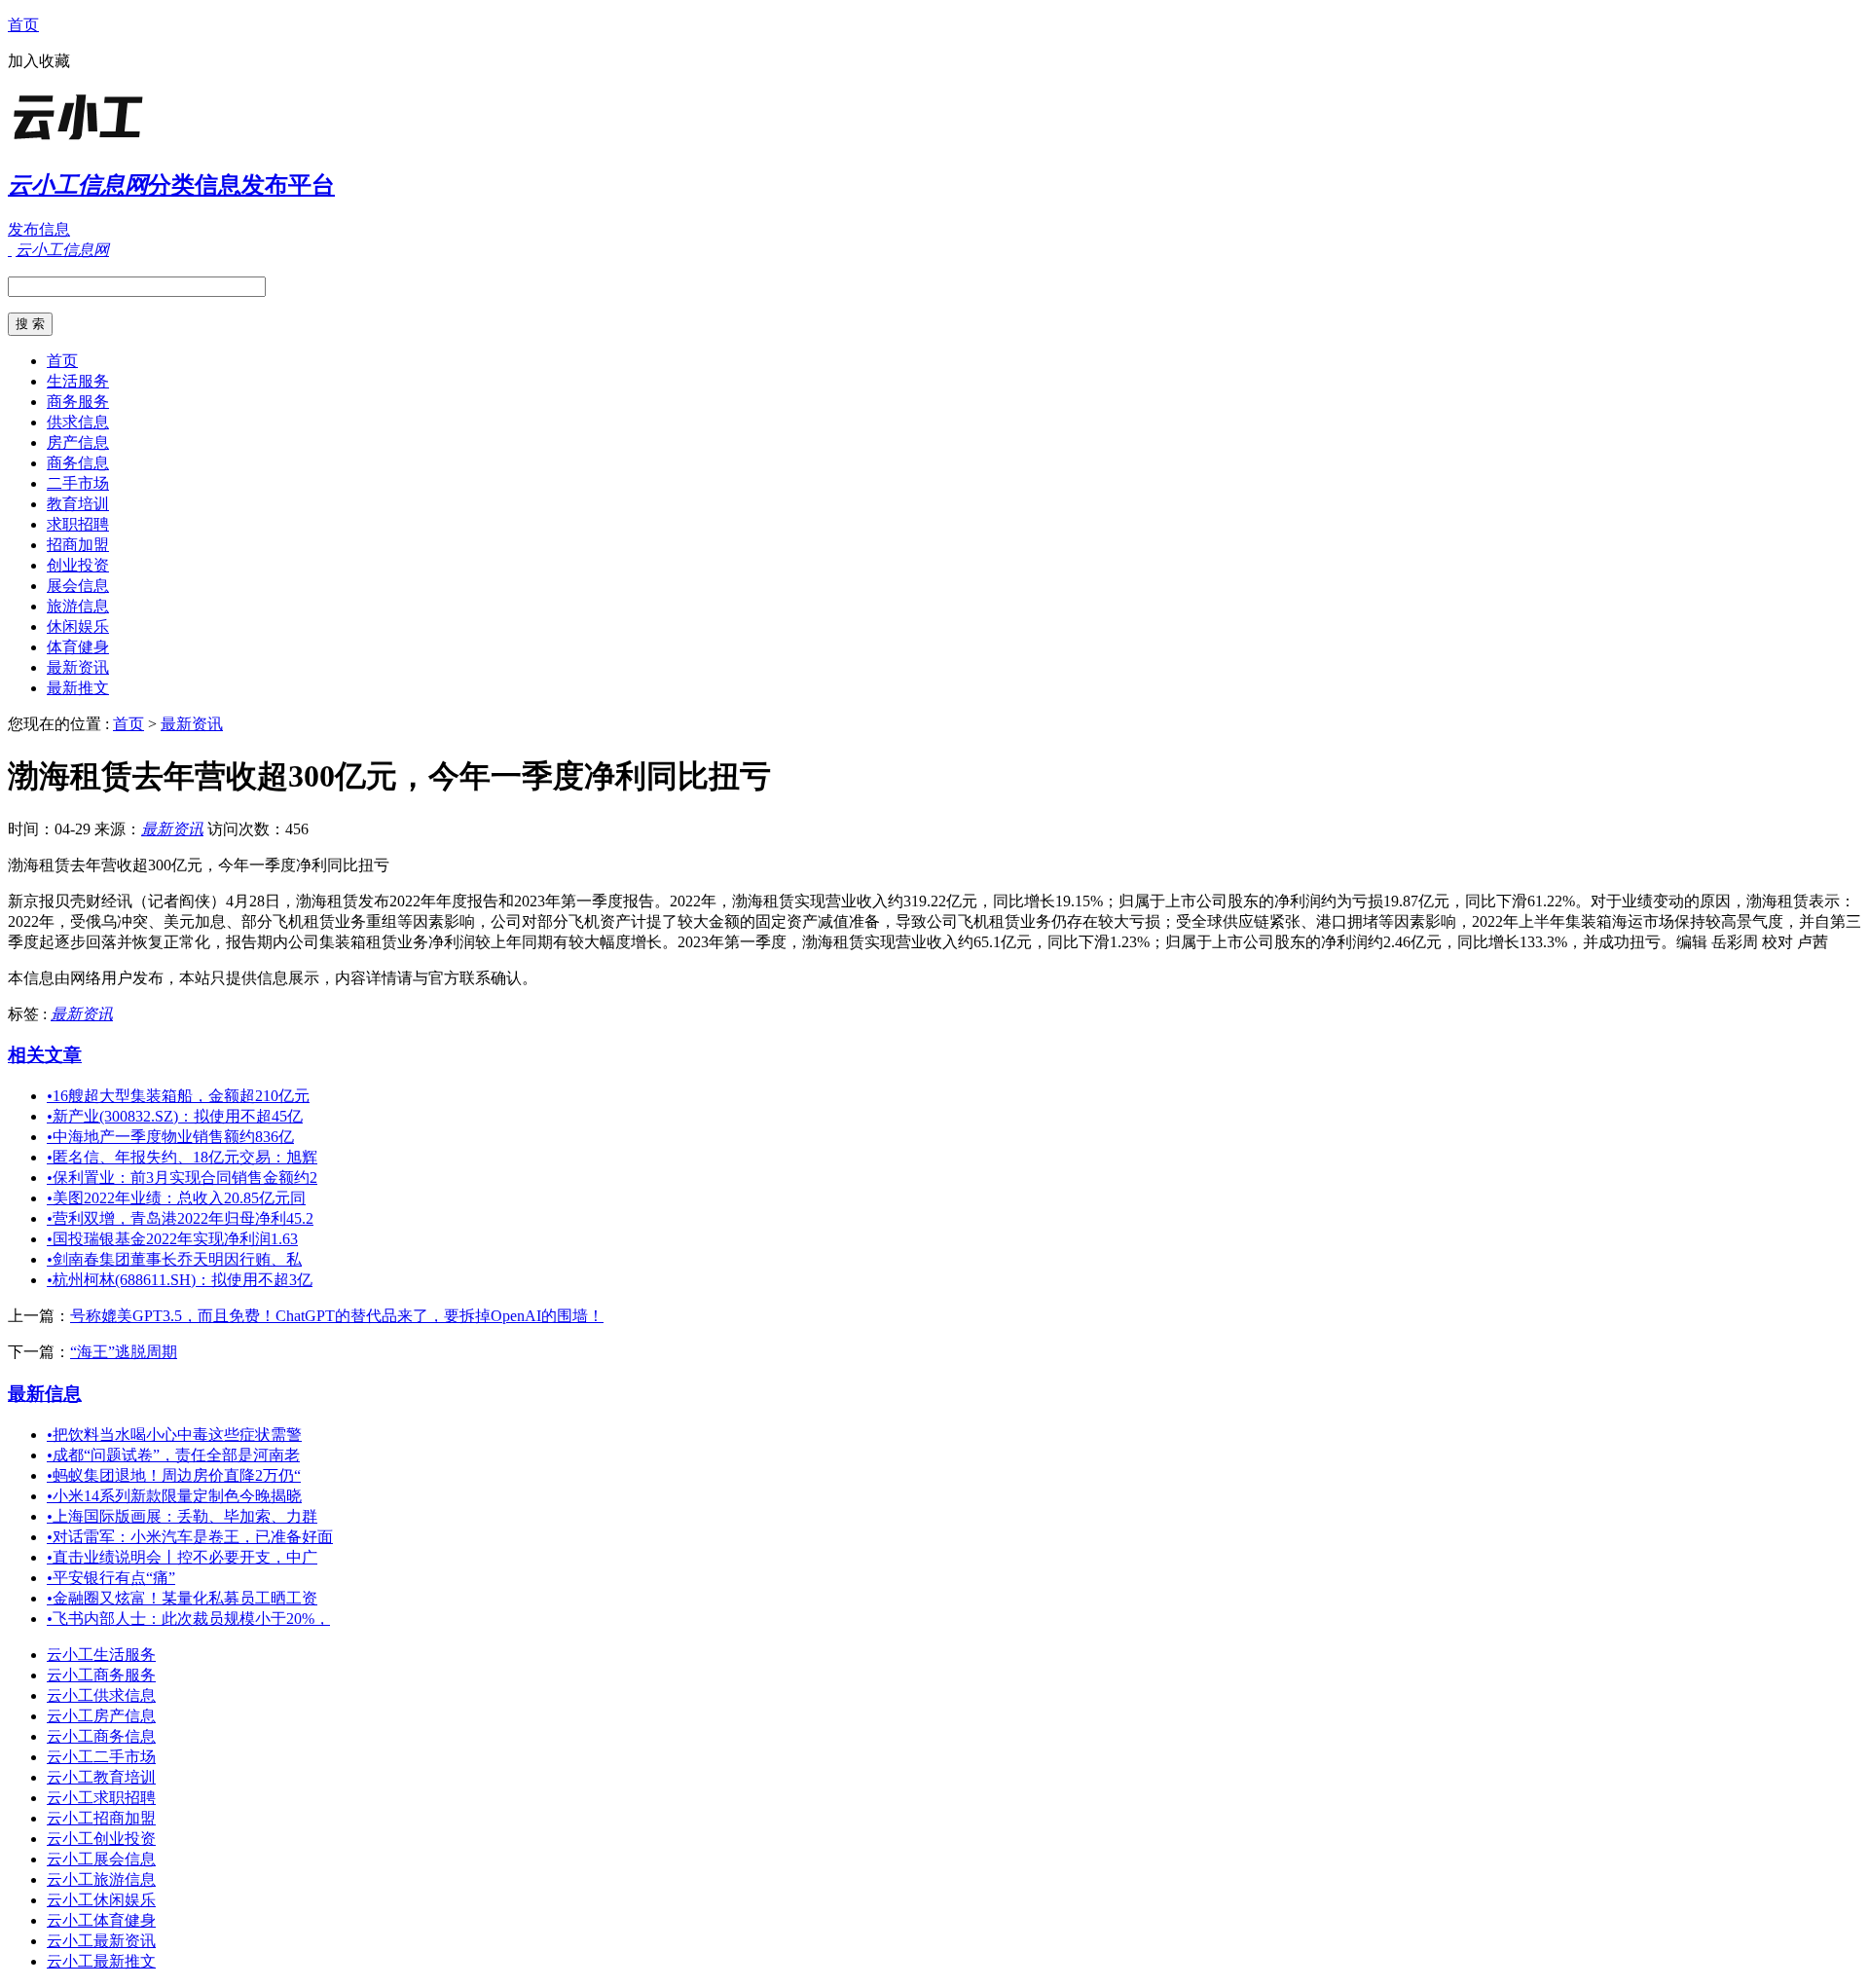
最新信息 (45, 1394)
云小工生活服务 (101, 1655)
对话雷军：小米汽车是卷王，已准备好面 (190, 1537)
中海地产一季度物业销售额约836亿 (170, 1137)
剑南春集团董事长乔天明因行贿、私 (174, 1259)
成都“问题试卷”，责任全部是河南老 (173, 1455)
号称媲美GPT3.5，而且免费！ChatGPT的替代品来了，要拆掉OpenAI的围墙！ (337, 1316)
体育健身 (78, 647)
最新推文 (78, 688)
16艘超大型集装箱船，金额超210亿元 (178, 1096)
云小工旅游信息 (101, 1879)
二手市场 (78, 483)
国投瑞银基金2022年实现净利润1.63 (172, 1239)
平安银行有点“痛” (111, 1578)
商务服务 (78, 402)
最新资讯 (78, 667)
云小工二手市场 (101, 1757)
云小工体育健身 (101, 1920)
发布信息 (39, 229)
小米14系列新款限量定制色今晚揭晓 (174, 1496)
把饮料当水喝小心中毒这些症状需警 (174, 1435)
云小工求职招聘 (101, 1798)
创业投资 (78, 565)
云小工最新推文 (101, 1961)
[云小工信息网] (129, 141)
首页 (23, 25)
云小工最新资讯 (101, 1941)
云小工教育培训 (101, 1777)
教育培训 (78, 504)
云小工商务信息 (101, 1736)
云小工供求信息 (101, 1695)
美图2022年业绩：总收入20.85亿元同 (176, 1198)
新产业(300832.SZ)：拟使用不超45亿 (175, 1116)
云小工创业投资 (101, 1839)
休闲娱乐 (78, 626)
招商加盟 (78, 545)
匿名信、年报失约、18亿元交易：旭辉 (182, 1157)
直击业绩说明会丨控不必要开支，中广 (182, 1557)
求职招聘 (78, 524)
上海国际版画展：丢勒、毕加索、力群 (182, 1516)
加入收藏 (39, 61)
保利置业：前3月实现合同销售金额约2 (182, 1178)
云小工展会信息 (101, 1859)
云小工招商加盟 (101, 1818)
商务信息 (78, 463)
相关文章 (45, 1055)
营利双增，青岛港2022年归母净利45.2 (180, 1218)
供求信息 (78, 422)
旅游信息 (78, 606)
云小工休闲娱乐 (101, 1900)
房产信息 (78, 442)
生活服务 (78, 381)
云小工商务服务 (101, 1675)
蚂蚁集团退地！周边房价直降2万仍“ (174, 1475)
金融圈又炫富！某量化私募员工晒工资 (182, 1598)
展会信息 (78, 586)
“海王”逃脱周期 (124, 1352)
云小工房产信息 (101, 1716)
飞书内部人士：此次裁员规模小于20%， (188, 1619)
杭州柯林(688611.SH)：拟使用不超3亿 (180, 1280)
